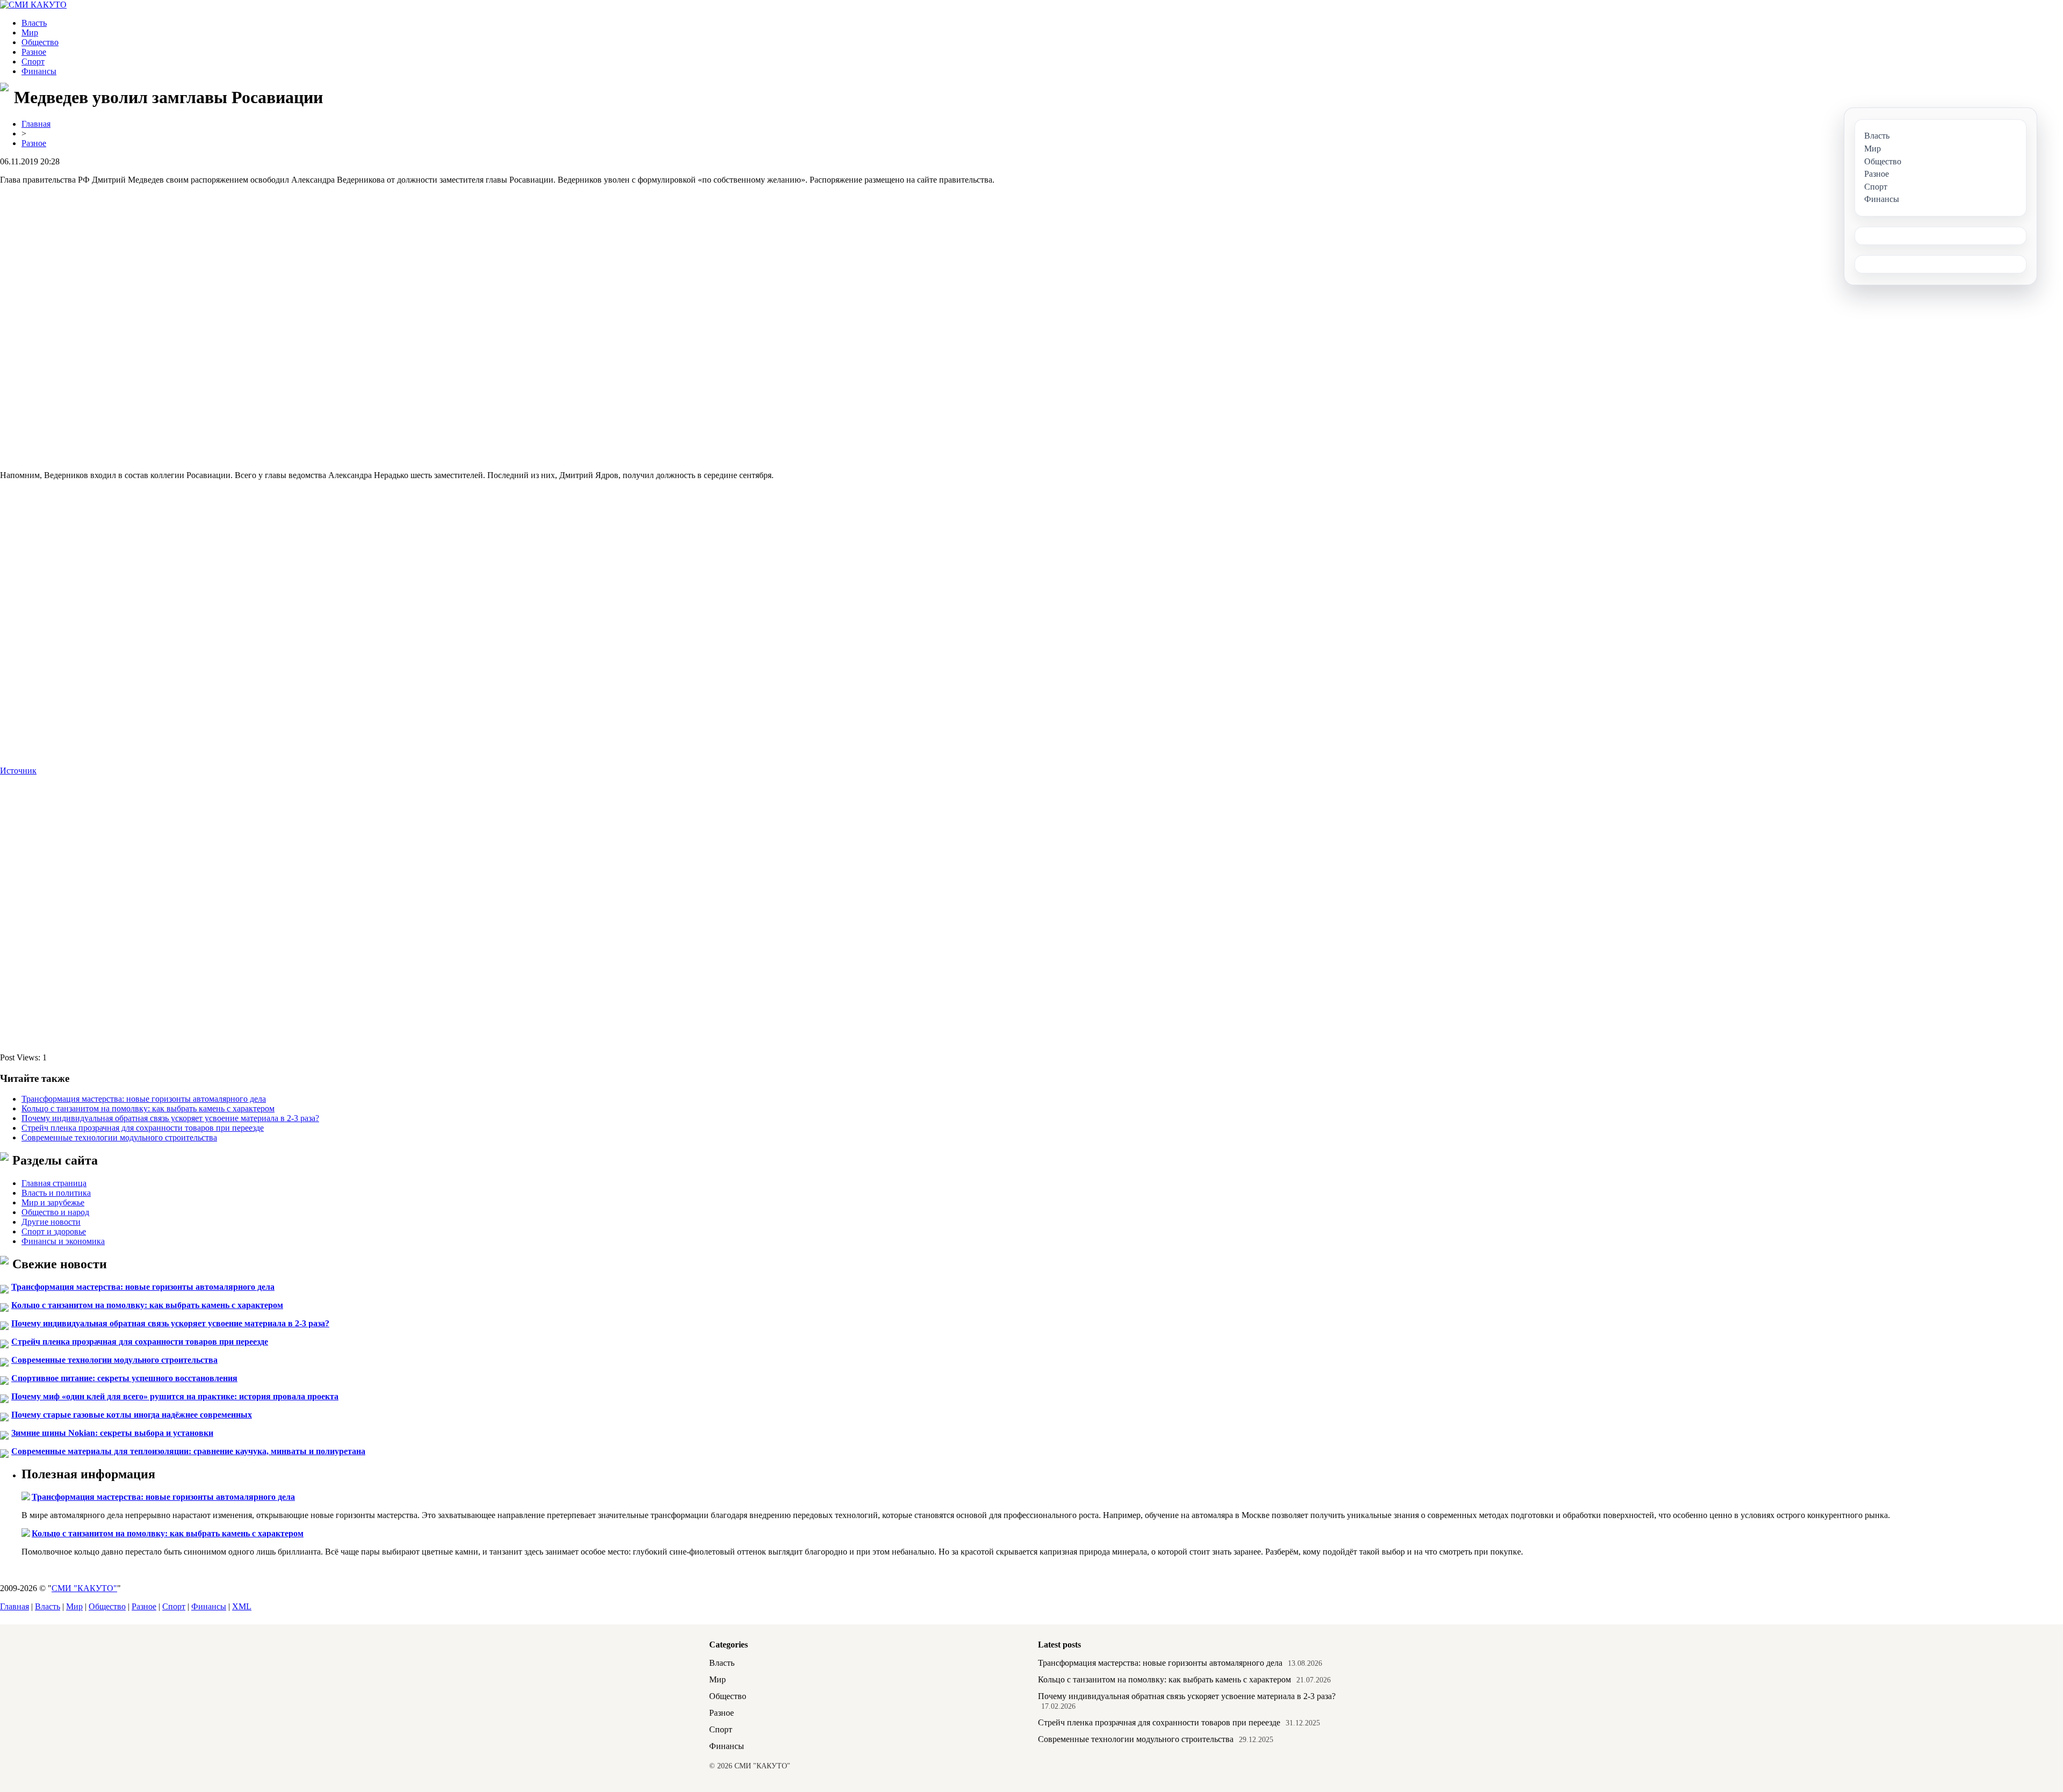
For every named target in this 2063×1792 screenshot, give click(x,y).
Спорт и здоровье (54, 1231)
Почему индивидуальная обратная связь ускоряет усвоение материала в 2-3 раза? (170, 1118)
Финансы (39, 71)
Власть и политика (56, 1193)
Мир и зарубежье (53, 1202)
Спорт (33, 62)
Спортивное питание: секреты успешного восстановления (124, 1378)
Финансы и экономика (63, 1241)
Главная (36, 124)
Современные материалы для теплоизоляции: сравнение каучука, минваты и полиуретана (188, 1451)
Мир (30, 32)
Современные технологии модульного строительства (119, 1137)
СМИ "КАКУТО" (84, 1588)
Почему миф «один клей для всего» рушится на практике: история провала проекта (175, 1396)
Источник (18, 771)
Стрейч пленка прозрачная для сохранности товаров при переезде (143, 1128)
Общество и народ (55, 1212)
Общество (40, 42)
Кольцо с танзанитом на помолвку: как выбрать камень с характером (148, 1108)
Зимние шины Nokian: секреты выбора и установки (112, 1433)
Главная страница (54, 1183)
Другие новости (51, 1222)
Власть (34, 23)
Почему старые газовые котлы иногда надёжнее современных (132, 1415)
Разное (34, 52)
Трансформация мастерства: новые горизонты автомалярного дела (144, 1099)
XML (242, 1606)
